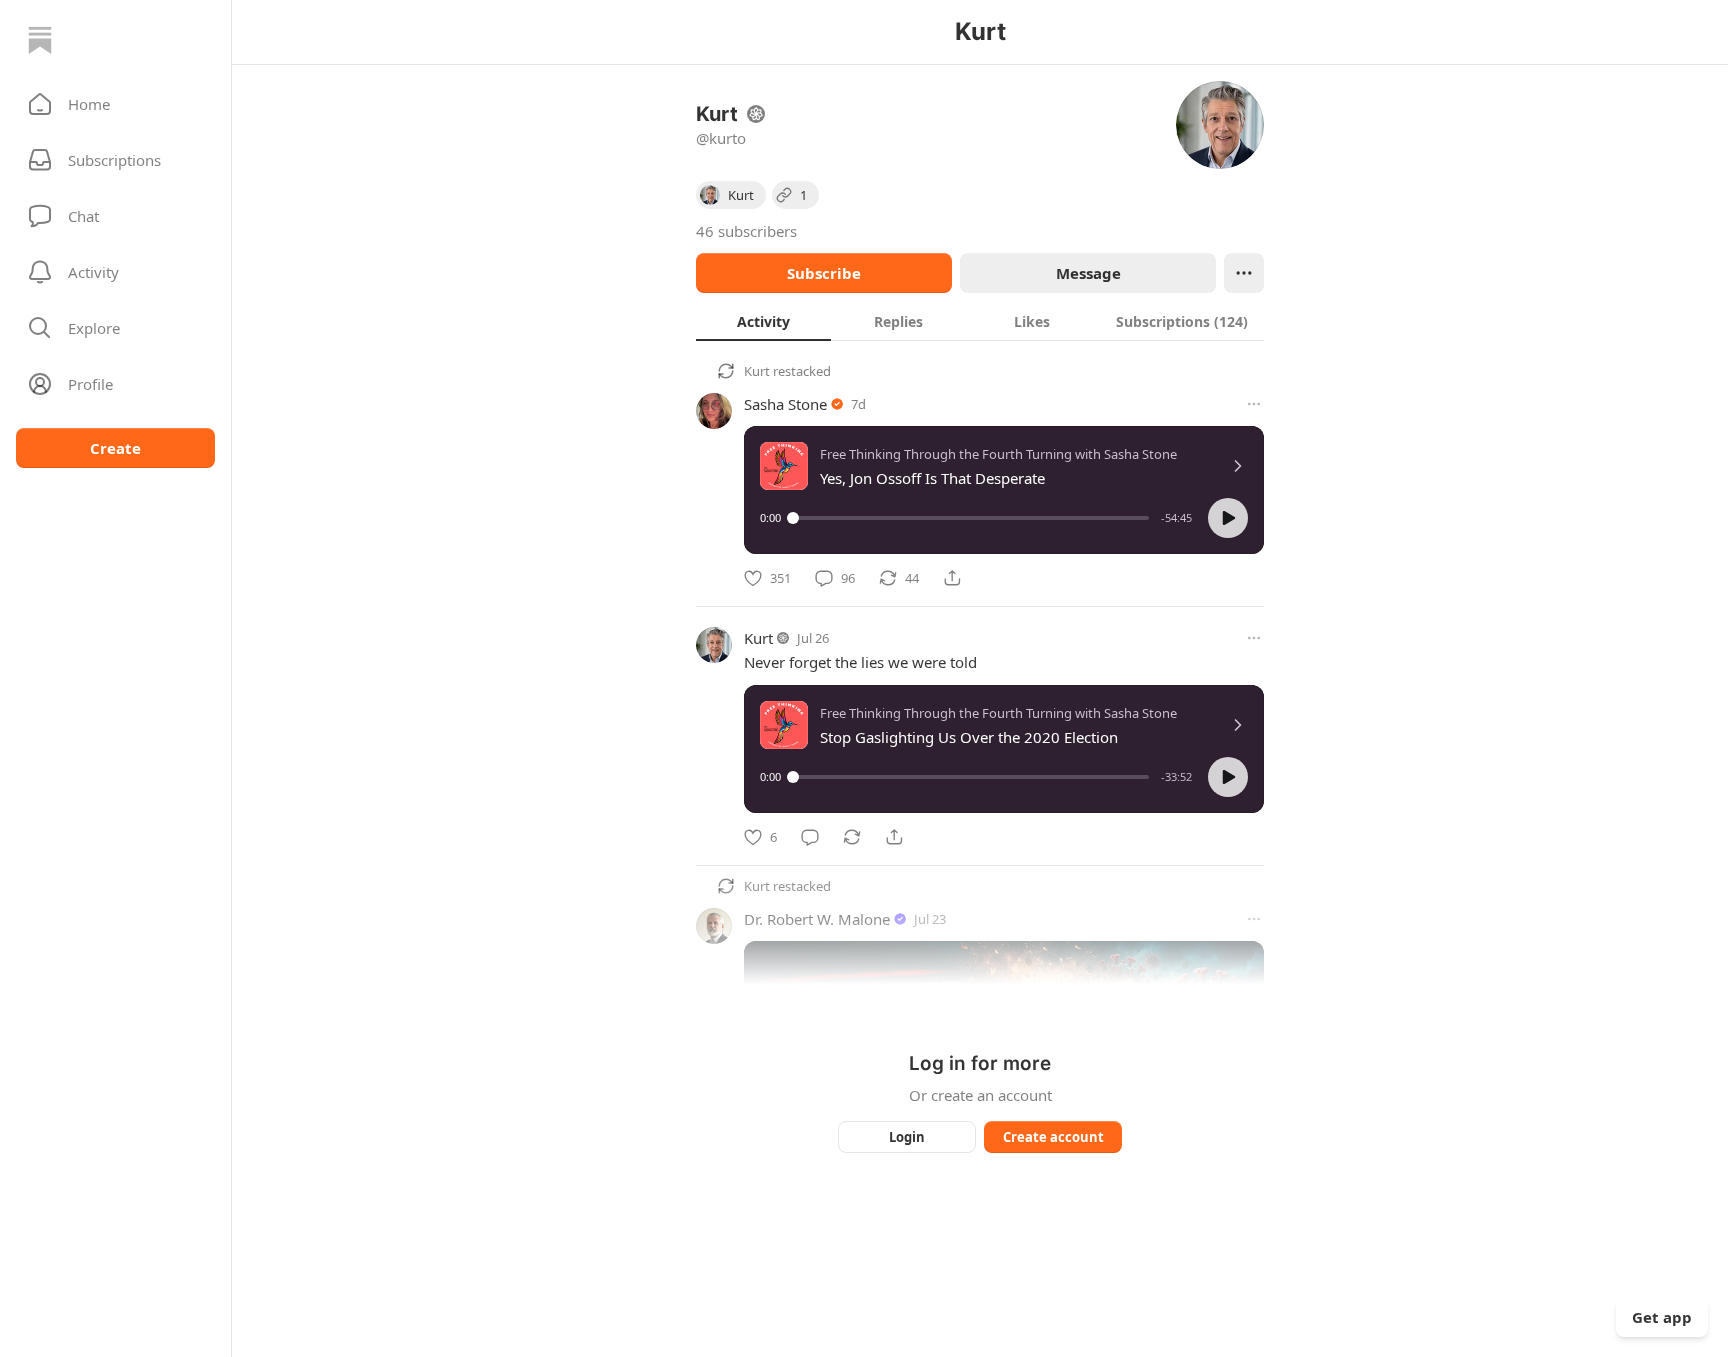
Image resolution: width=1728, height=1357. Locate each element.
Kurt (757, 371)
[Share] (952, 578)
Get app (1662, 1317)
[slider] (971, 518)
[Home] (40, 40)
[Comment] (810, 837)
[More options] (1254, 404)
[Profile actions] (1244, 273)
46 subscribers (746, 231)
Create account (1053, 1137)
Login (907, 1137)
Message (1088, 273)
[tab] (763, 321)
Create (115, 448)
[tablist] (980, 321)
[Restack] (852, 837)
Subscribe (824, 273)
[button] (115, 104)
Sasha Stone (785, 404)
